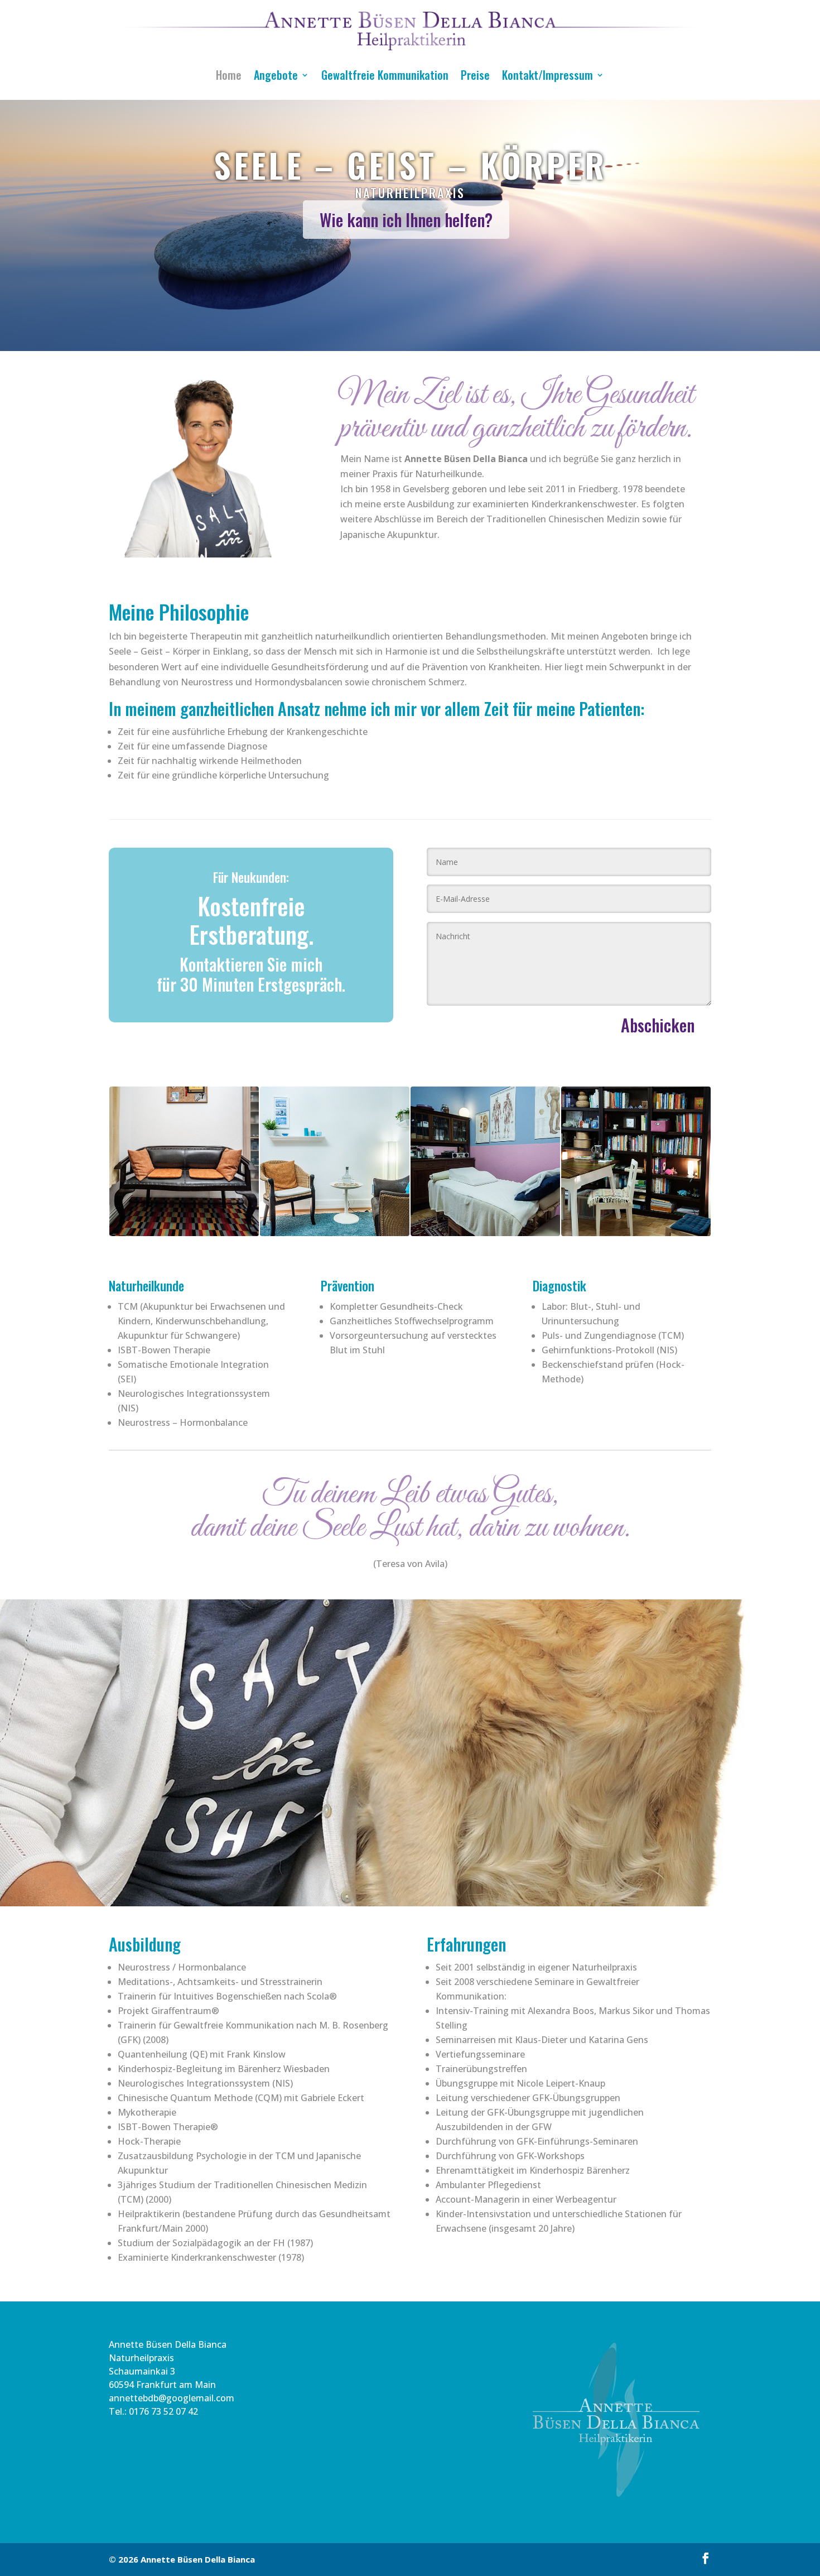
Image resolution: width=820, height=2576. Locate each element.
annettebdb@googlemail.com (172, 2398)
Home (229, 75)
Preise (475, 75)
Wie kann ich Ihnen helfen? (406, 220)
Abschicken (658, 1025)
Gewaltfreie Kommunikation (385, 75)
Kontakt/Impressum (548, 75)
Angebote (276, 75)
